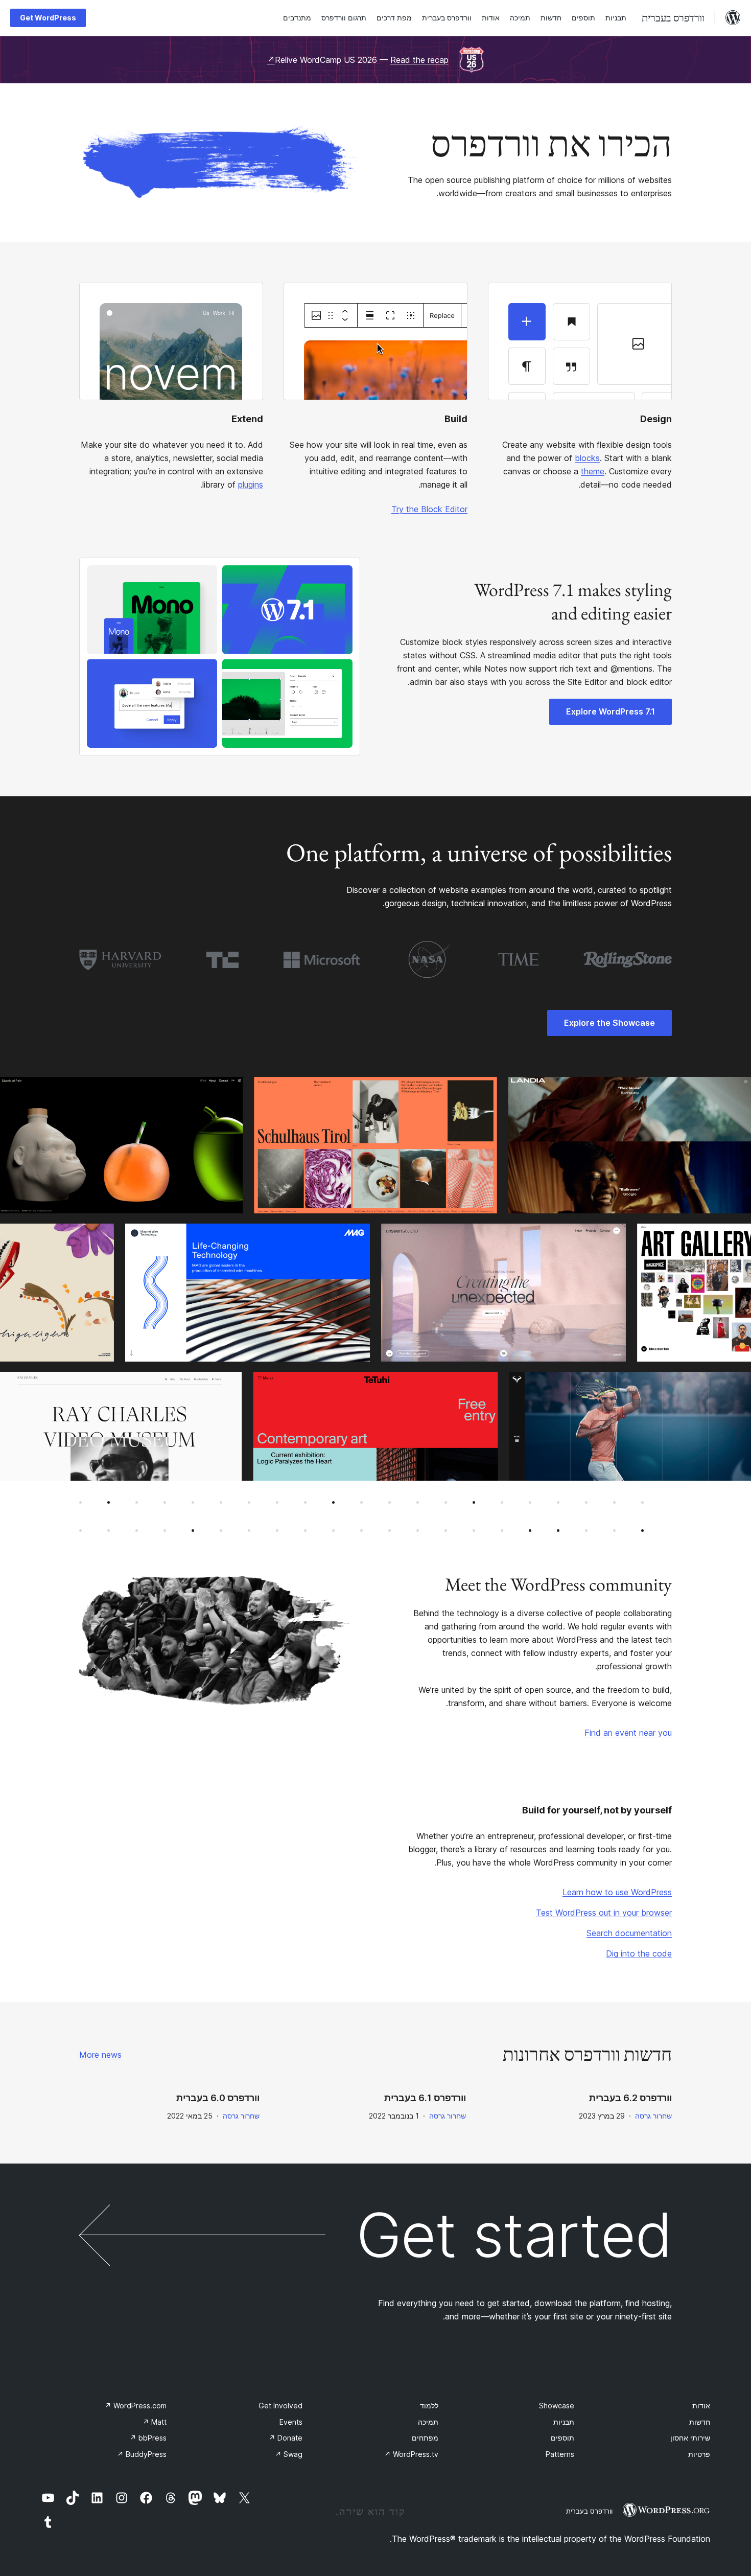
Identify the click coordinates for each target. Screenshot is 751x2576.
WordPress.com (136, 2406)
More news (100, 2055)
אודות (701, 2406)
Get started (514, 2235)
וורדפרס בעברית (589, 2511)
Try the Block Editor (429, 509)
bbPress (148, 2438)
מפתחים (425, 2438)
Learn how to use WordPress (617, 1892)
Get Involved (280, 2406)
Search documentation (629, 1933)
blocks (587, 458)
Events (291, 2422)
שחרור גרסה (653, 2116)
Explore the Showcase (609, 1023)
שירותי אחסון (690, 2438)
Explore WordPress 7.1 (611, 711)
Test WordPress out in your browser (604, 1913)
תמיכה (428, 2422)
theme (593, 471)
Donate (286, 2438)
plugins (251, 485)
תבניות (564, 2422)
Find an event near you (628, 1733)
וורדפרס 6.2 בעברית (630, 2098)
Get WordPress (48, 18)
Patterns (560, 2454)
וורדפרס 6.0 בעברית (218, 2098)
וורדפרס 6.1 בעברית (425, 2098)
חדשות (700, 2422)
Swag (289, 2454)
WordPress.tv (411, 2454)
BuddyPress (142, 2454)
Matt (155, 2422)
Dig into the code (639, 1953)
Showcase (557, 2406)
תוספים (562, 2438)
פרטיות (699, 2454)
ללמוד (429, 2406)
